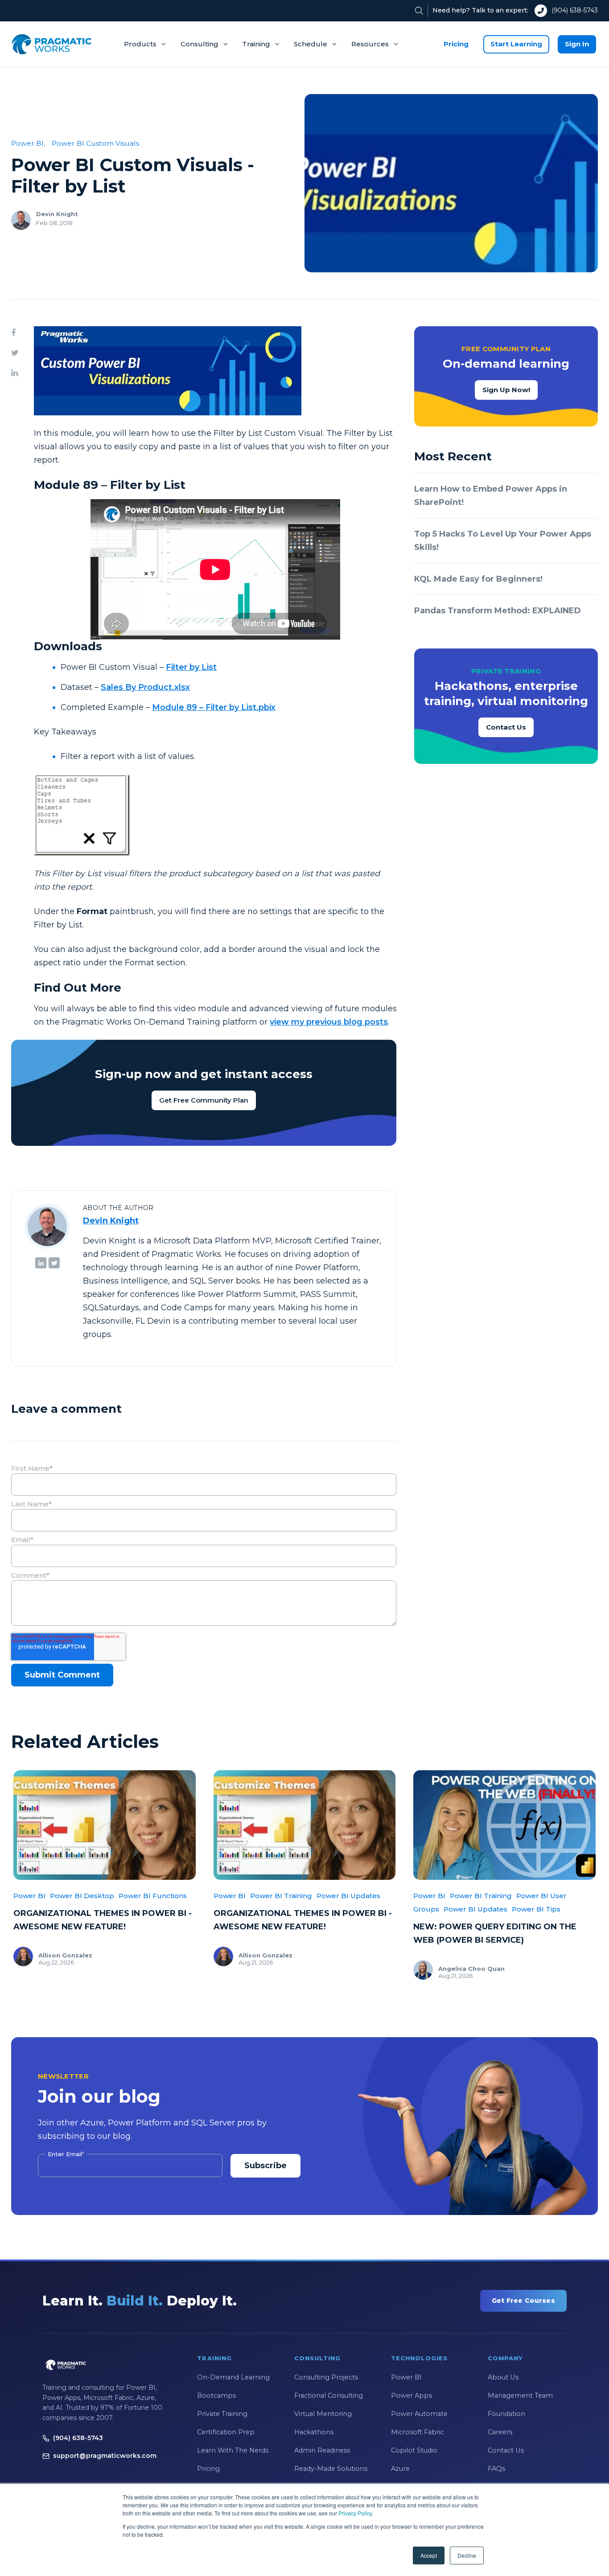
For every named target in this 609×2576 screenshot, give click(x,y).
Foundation (506, 2414)
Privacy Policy (355, 2513)
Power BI (29, 1896)
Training (256, 44)
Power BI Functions (153, 1896)
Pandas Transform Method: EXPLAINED (498, 611)
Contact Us (506, 727)
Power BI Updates (348, 1896)
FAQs (496, 2469)
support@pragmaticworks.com (105, 2456)
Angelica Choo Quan (471, 1969)
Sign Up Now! (506, 390)
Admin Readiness (322, 2450)
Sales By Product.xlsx (145, 687)
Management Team (520, 2396)
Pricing (456, 44)
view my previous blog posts (329, 1022)
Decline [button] (467, 2555)
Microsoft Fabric (418, 2432)
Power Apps (411, 2396)
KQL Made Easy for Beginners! (478, 579)
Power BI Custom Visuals (95, 143)
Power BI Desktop (82, 1896)
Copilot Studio (414, 2450)
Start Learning (516, 44)
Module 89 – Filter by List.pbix (214, 707)
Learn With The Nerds (233, 2450)
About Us (503, 2377)
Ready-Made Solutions (331, 2469)
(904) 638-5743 (575, 10)
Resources (370, 44)
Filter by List (191, 667)
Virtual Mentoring (323, 2414)
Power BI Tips (536, 1909)
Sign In (577, 44)
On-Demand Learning (233, 2377)
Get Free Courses (523, 2301)
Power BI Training (281, 1896)
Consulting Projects (326, 2377)
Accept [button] (429, 2555)
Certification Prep (226, 2432)
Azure (400, 2469)
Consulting (200, 44)
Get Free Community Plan (204, 1100)
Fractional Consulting (329, 2396)
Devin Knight (57, 214)
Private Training (222, 2414)
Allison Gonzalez (65, 1955)
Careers (500, 2432)
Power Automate (419, 2414)
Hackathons (314, 2432)
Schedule (311, 44)
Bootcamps (216, 2396)
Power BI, (28, 143)
